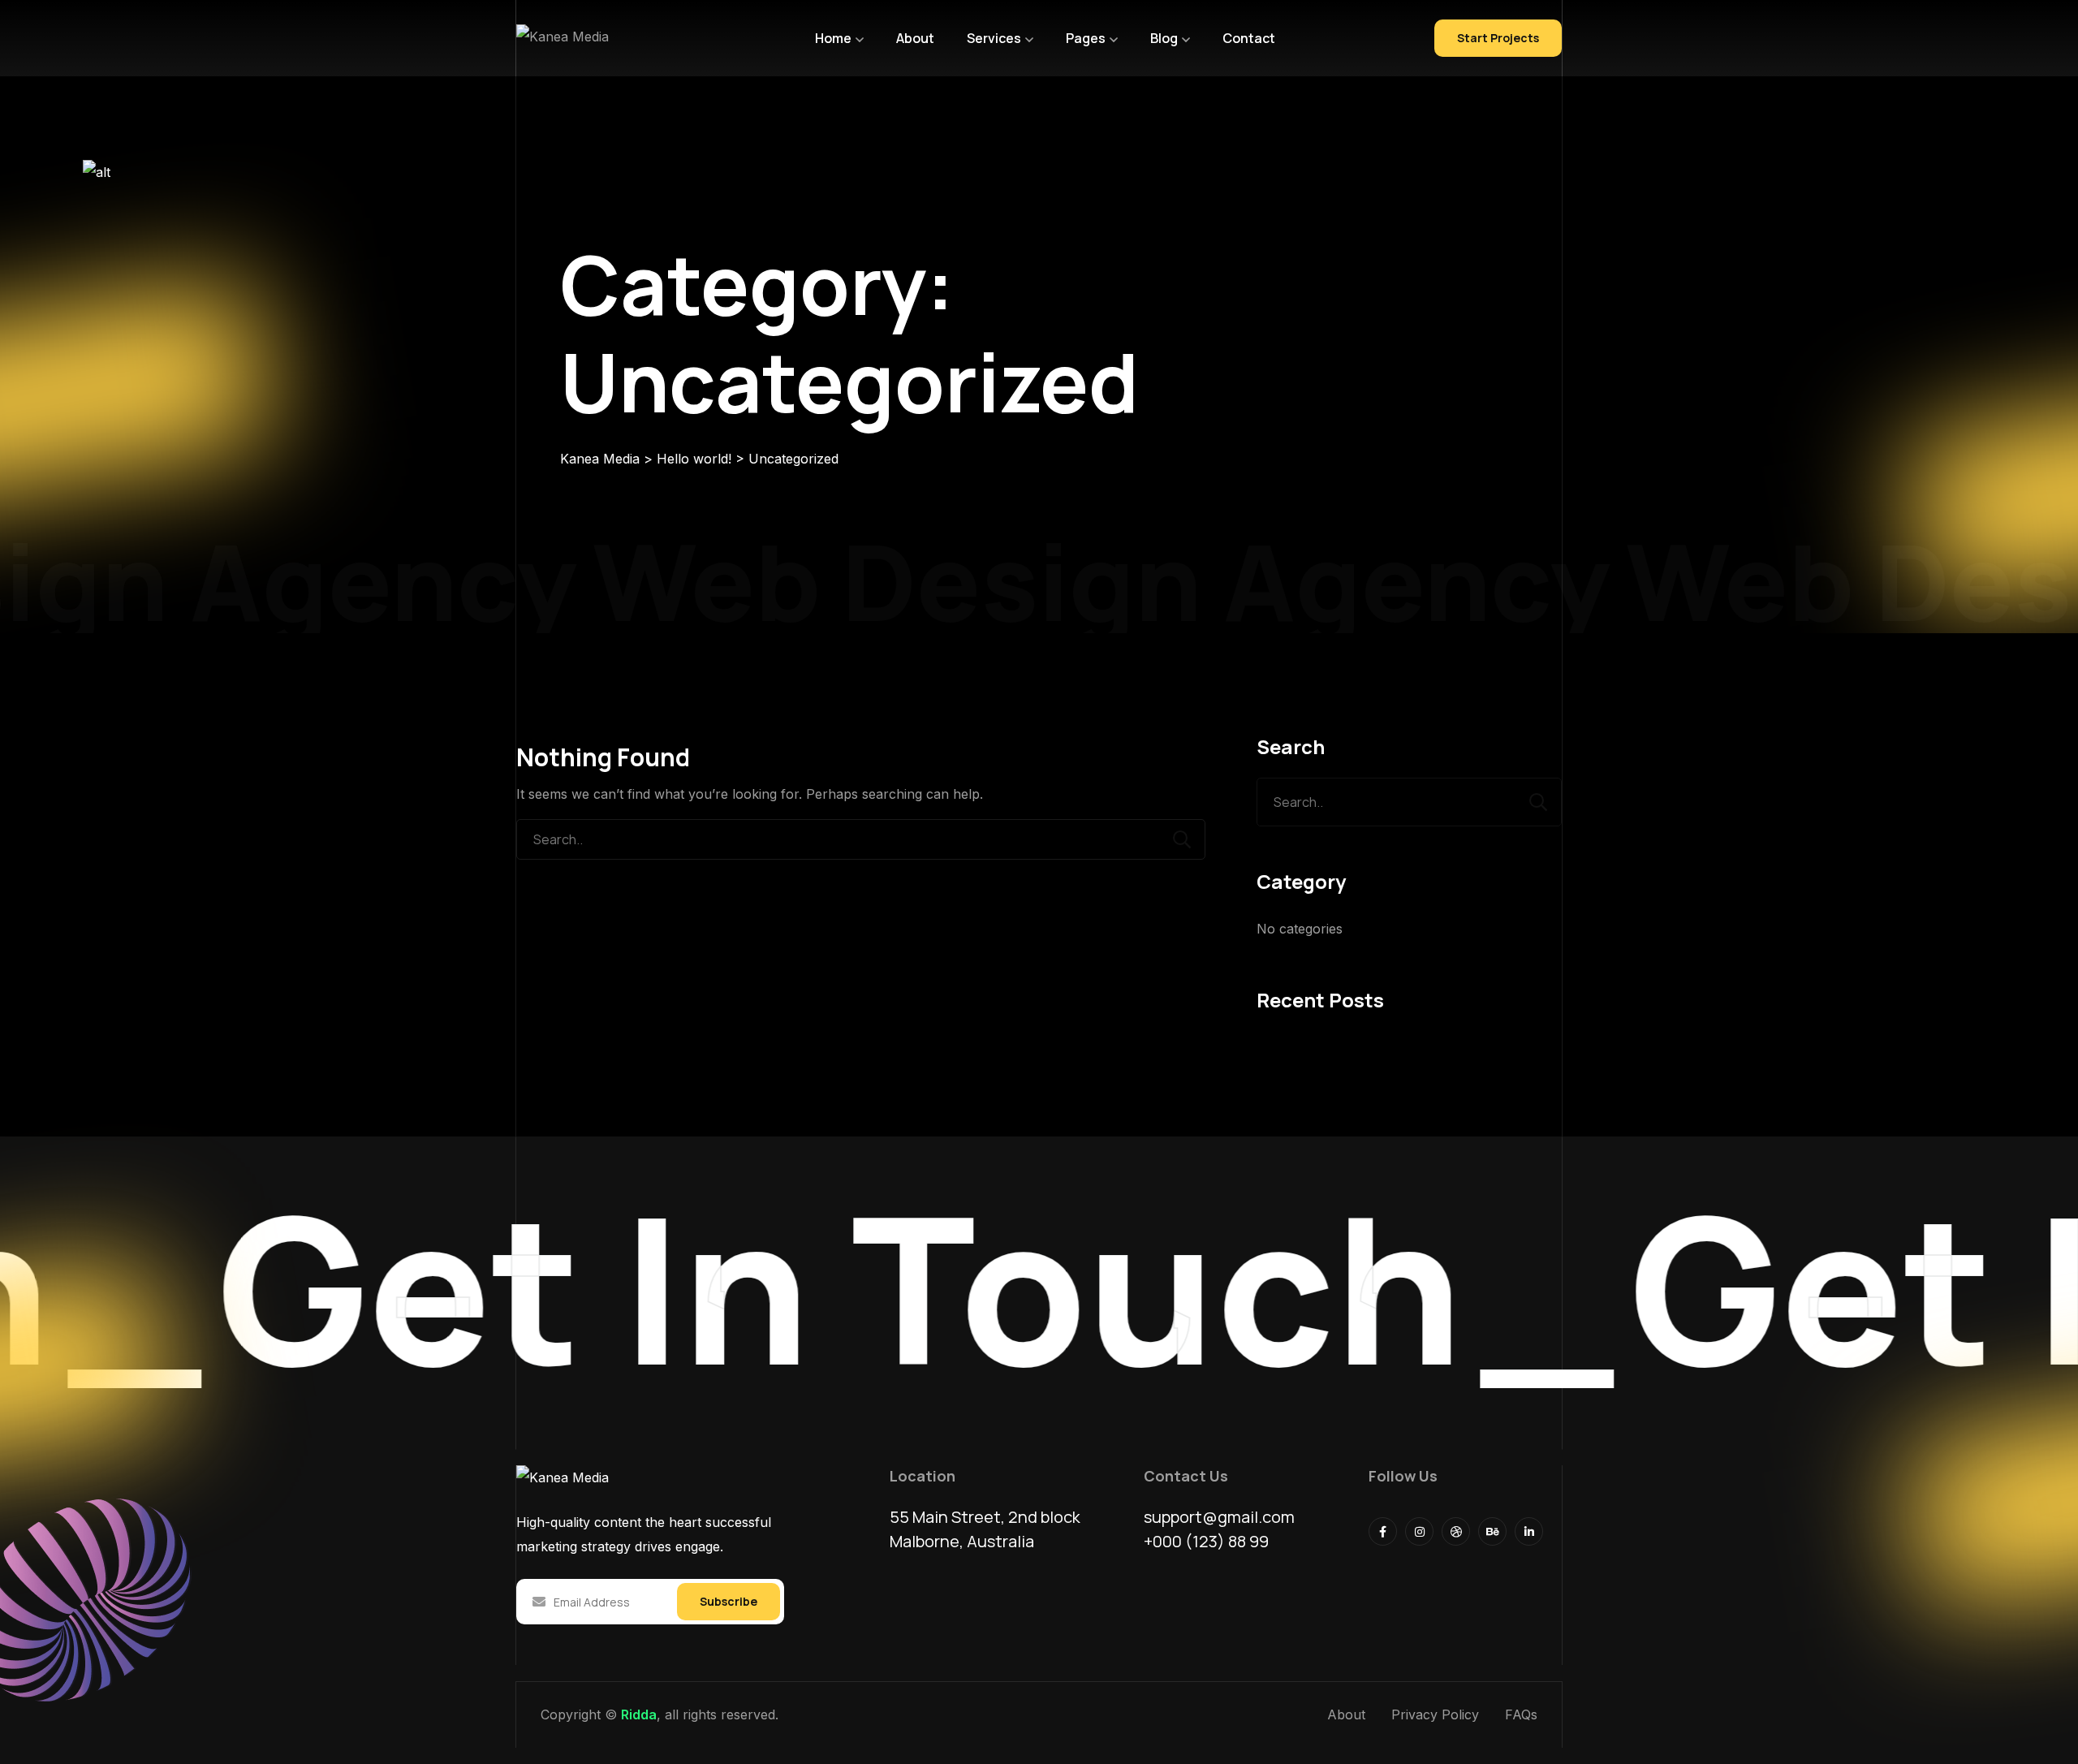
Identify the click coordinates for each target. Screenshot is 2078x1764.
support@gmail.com (1219, 1517)
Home (833, 38)
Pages (1086, 38)
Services (994, 38)
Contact (1249, 38)
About (915, 38)
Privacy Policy (1435, 1714)
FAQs (1521, 1714)
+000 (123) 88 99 (1206, 1541)
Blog (1164, 38)
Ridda (639, 1714)
